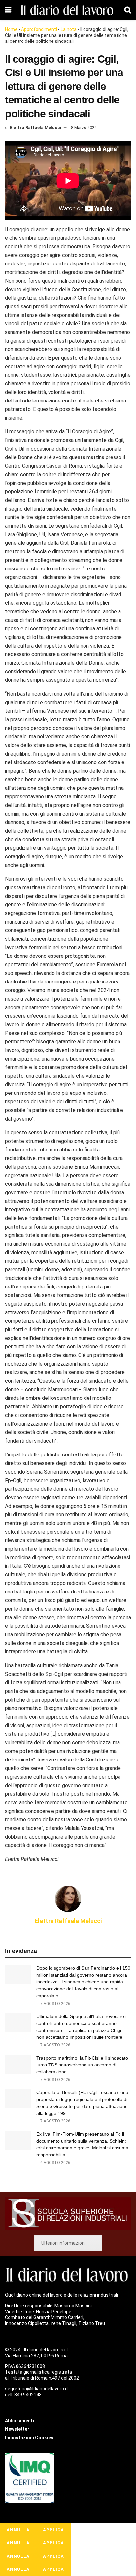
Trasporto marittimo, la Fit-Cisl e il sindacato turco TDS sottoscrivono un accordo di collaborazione (82, 2065)
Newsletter (17, 2429)
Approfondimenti (39, 29)
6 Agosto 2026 (55, 2163)
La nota (69, 29)
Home (11, 29)
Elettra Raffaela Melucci (35, 128)
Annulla (18, 2530)
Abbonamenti (19, 2421)
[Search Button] (128, 10)
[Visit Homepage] (68, 10)
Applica (53, 2530)
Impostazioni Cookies (29, 2438)
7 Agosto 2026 (55, 2004)
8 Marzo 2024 (84, 128)
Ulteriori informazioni (63, 2243)
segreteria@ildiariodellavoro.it (36, 2389)
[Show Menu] (8, 10)
